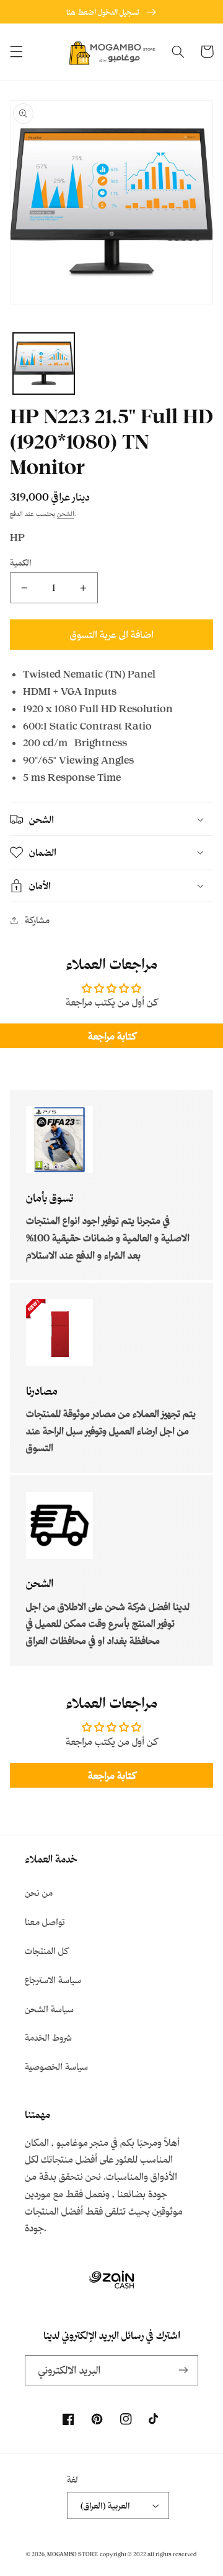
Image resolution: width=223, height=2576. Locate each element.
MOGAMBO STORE (72, 2554)
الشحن (66, 514)
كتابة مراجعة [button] (112, 1036)
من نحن (39, 1893)
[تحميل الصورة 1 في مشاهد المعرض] (44, 364)
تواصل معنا (45, 1922)
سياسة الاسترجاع (53, 1980)
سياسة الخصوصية (56, 2066)
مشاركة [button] (37, 920)
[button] (16, 51)
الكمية (21, 562)
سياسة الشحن (49, 2009)
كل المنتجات (46, 1951)
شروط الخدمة (48, 2037)
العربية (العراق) (105, 2505)
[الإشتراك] (183, 2370)
